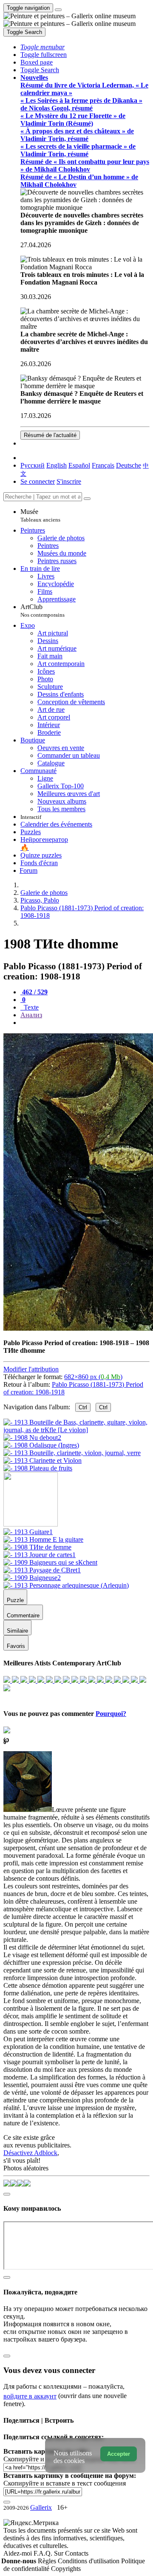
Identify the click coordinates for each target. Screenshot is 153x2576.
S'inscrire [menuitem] (69, 481)
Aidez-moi (18, 2553)
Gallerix (41, 2507)
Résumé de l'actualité (50, 435)
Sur (59, 2553)
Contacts (77, 2553)
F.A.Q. (44, 2553)
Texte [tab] (30, 1007)
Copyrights (66, 2569)
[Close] (87, 499)
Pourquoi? (111, 1714)
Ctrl (83, 1407)
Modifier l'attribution (31, 1369)
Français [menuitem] (103, 465)
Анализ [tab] (31, 1015)
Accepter (119, 2454)
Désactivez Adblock (30, 2153)
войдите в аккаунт (30, 2396)
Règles (48, 2561)
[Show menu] (58, 10)
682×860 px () (93, 1377)
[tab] (34, 992)
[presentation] (85, 1023)
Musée (40, 515)
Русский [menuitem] (33, 465)
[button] (42, 47)
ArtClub (42, 611)
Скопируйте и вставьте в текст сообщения (65, 2483)
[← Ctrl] (38, 1468)
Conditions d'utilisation (89, 2561)
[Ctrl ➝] (28, 1532)
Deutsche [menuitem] (129, 465)
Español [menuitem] (79, 465)
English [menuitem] (57, 465)
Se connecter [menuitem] (38, 481)
